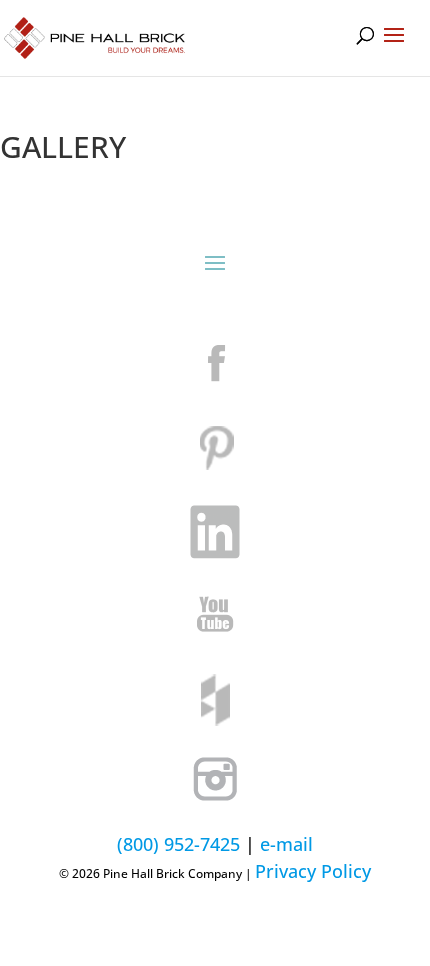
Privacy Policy (313, 871)
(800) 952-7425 (178, 844)
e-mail (286, 844)
